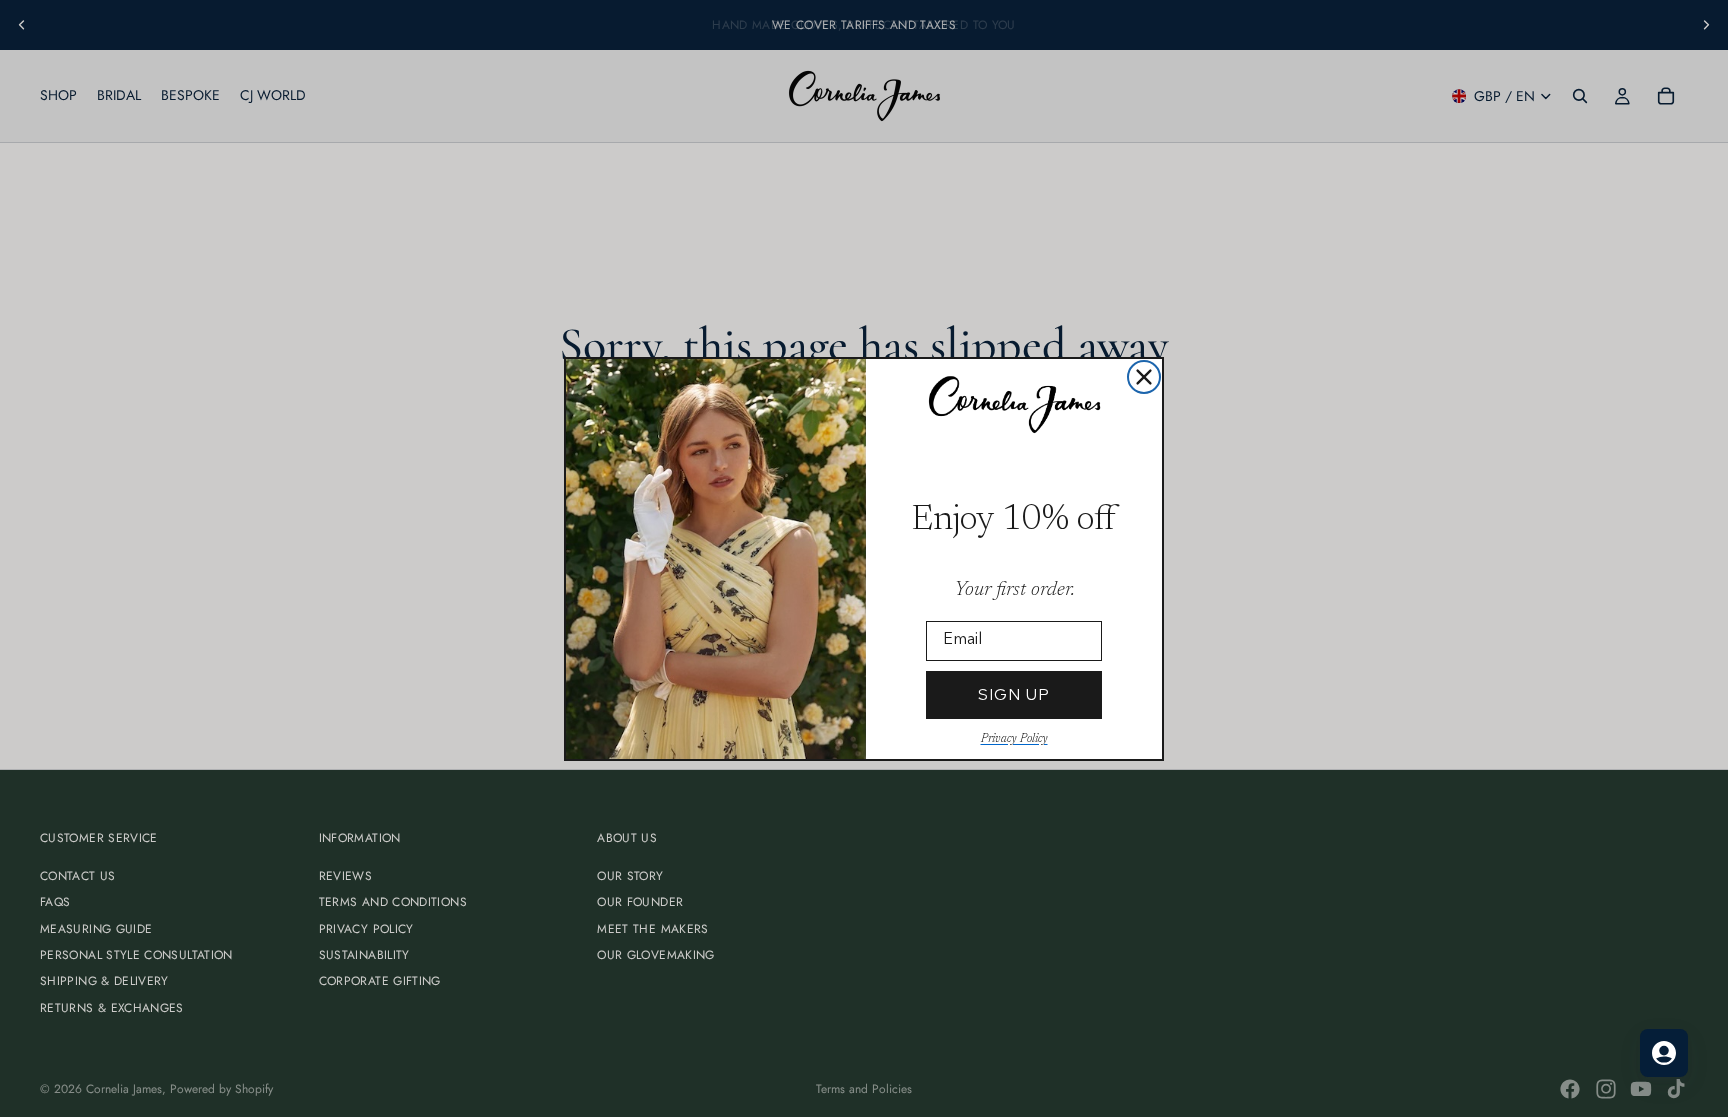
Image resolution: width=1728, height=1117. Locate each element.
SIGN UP (1014, 694)
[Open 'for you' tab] (1664, 1053)
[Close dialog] (1144, 377)
